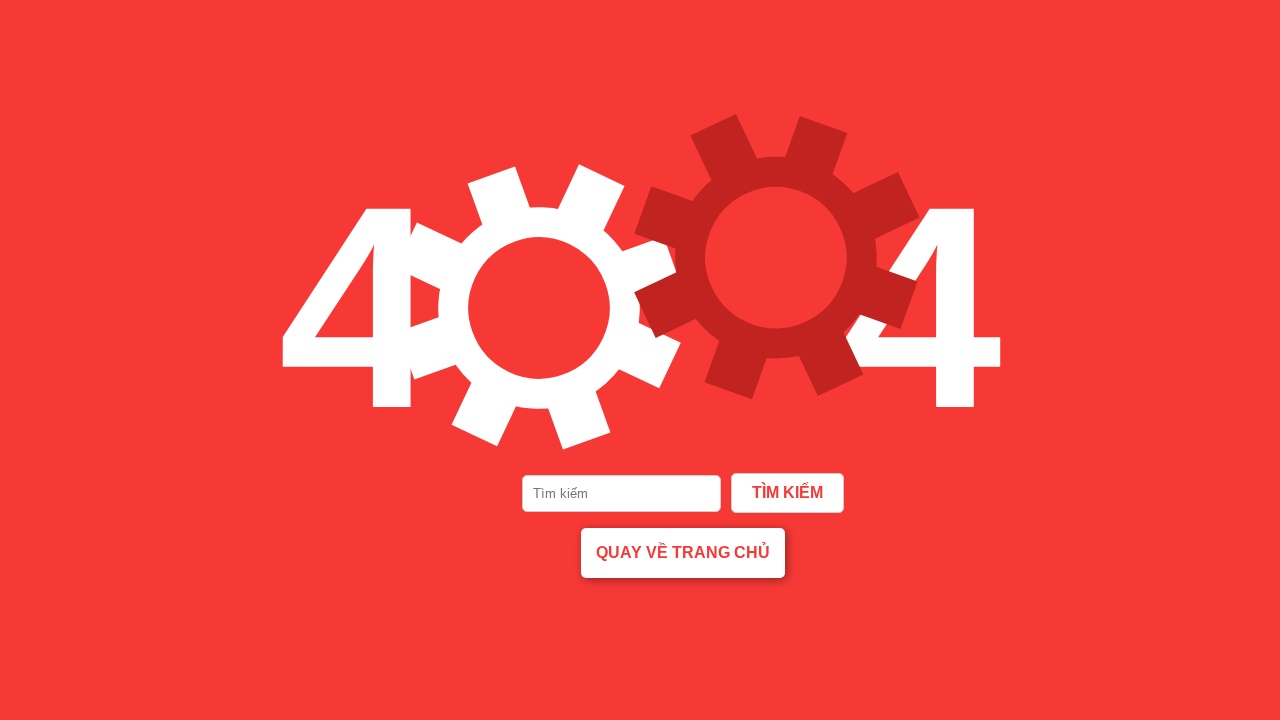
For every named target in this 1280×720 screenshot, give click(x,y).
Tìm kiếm (787, 492)
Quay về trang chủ (683, 552)
